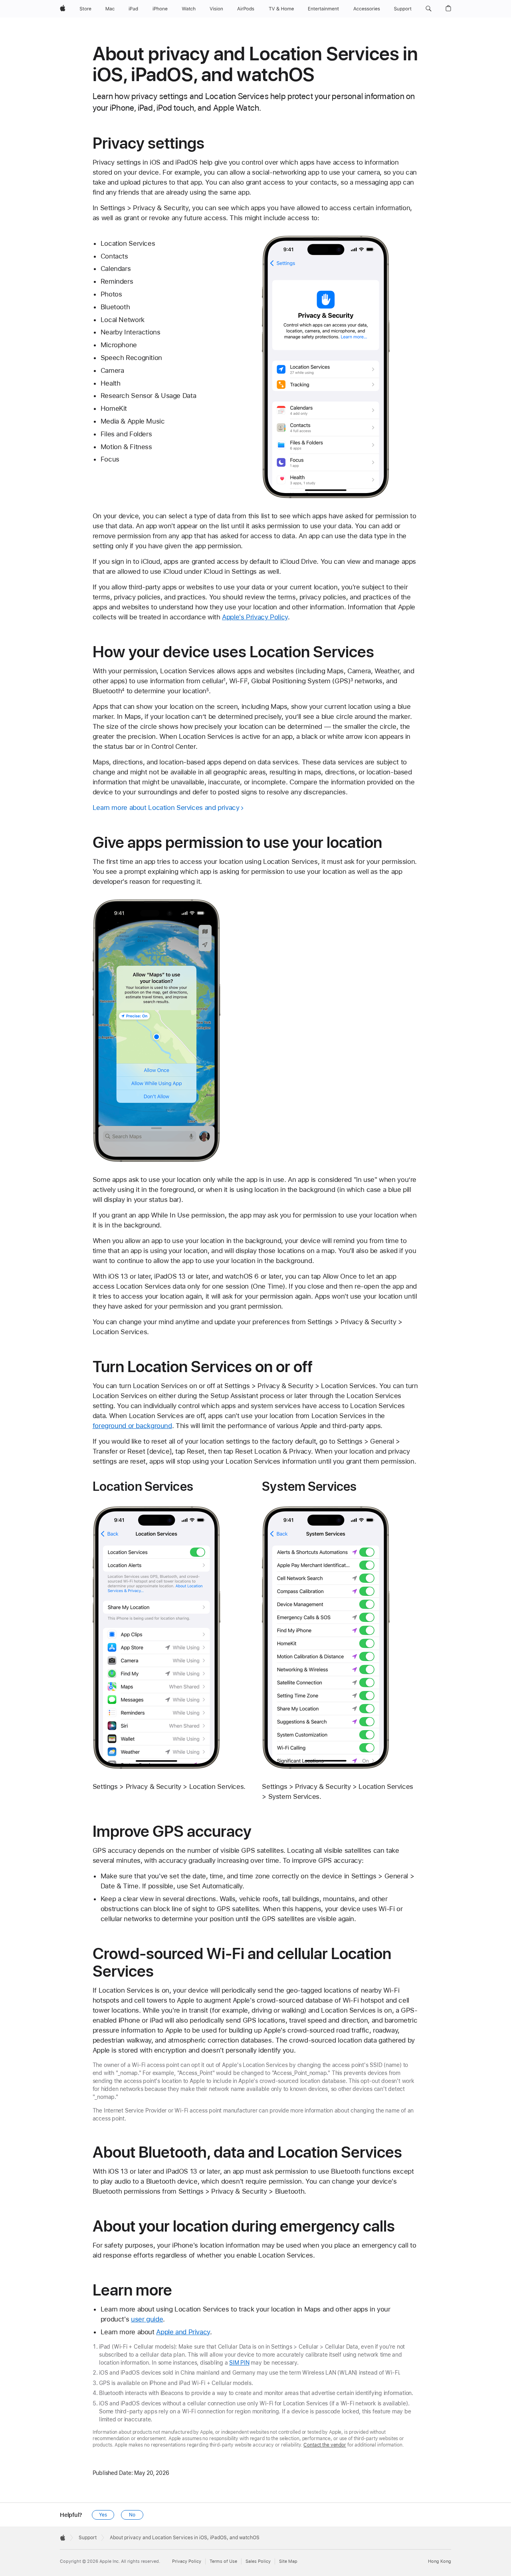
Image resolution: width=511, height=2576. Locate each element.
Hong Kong (440, 2561)
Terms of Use (223, 2561)
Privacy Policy (187, 2561)
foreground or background (132, 1426)
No (132, 2515)
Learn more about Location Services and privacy (166, 808)
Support (88, 2538)
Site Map (288, 2561)
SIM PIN (239, 2363)
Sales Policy (258, 2561)
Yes (103, 2515)
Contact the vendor (325, 2445)
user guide (147, 2319)
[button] (429, 9)
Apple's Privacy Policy (255, 617)
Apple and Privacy (183, 2332)
